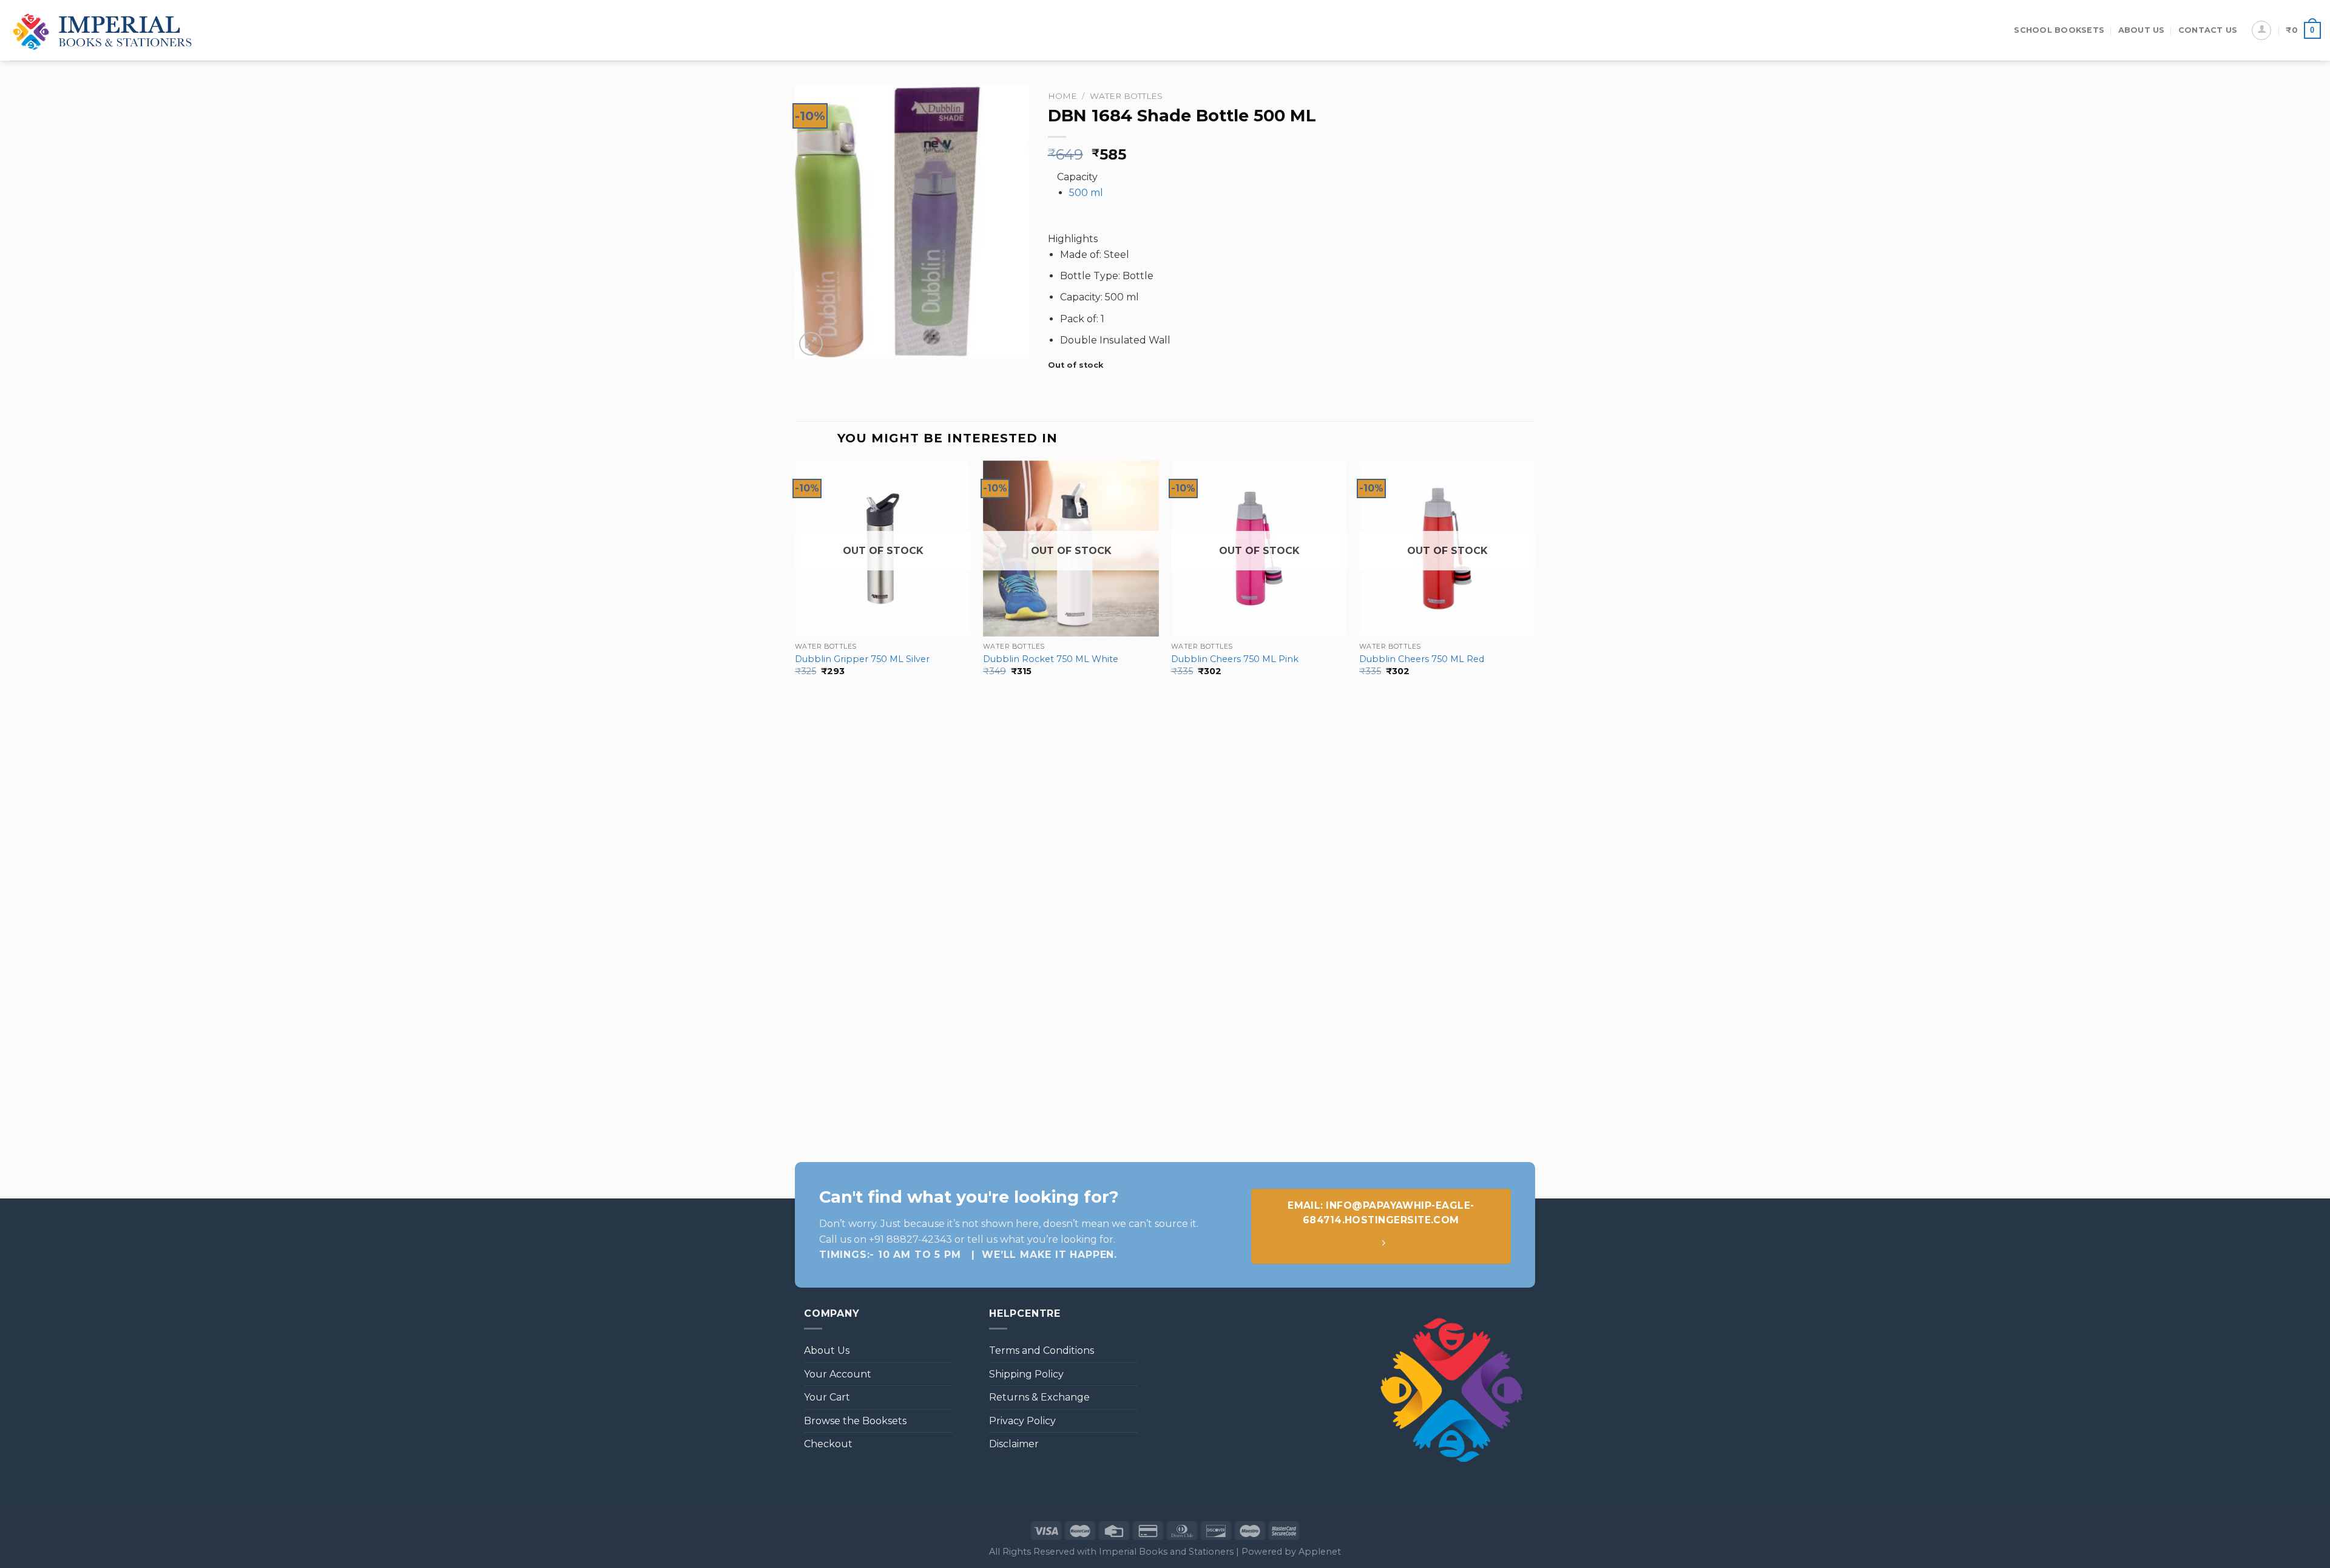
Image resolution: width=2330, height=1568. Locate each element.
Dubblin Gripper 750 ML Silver (862, 659)
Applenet (1320, 1552)
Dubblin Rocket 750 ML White (1051, 659)
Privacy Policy (1022, 1421)
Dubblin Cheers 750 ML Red (1422, 659)
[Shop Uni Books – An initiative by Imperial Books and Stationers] (103, 31)
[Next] (1535, 804)
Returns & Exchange (1039, 1397)
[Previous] (795, 804)
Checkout (828, 1444)
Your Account (838, 1374)
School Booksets (2059, 30)
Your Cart (827, 1397)
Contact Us (2208, 30)
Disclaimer (1014, 1444)
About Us (2142, 30)
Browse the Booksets (855, 1421)
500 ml (1086, 193)
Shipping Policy (1026, 1374)
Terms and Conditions (1042, 1350)
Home (1062, 96)
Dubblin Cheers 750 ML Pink (1235, 659)
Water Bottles (1126, 96)
